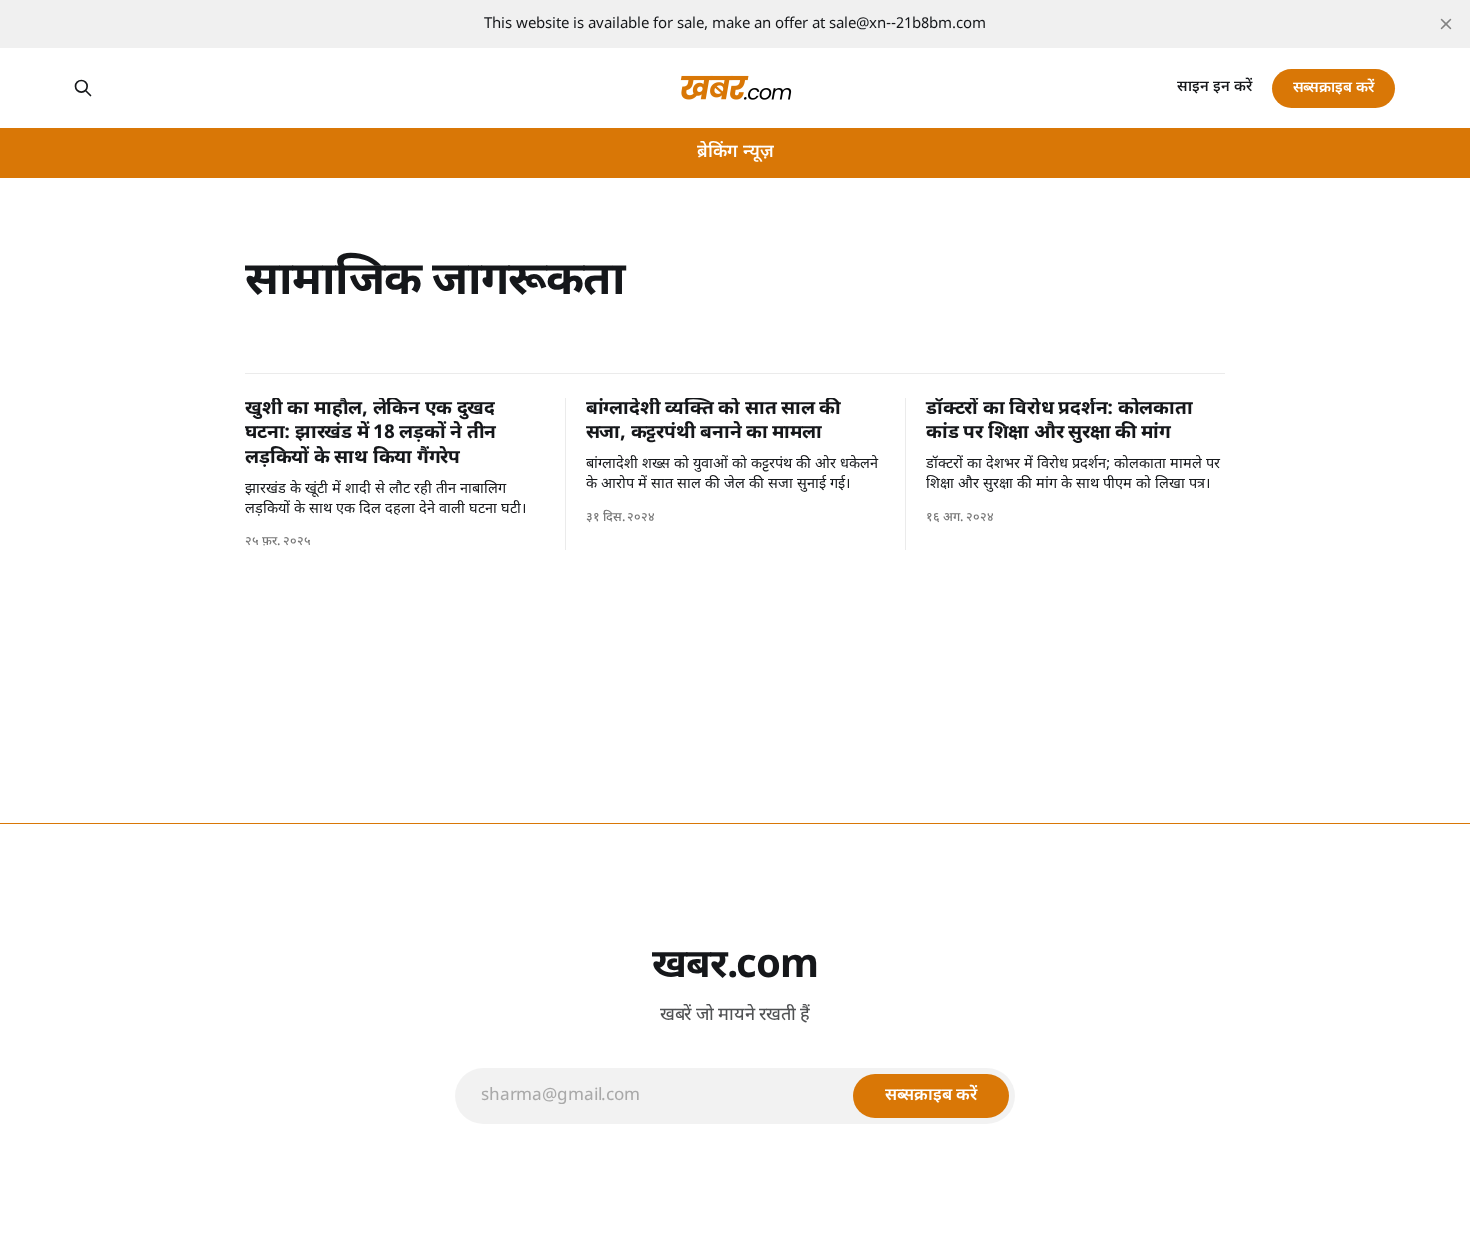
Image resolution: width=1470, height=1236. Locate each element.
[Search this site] (83, 88)
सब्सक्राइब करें (1333, 88)
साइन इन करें (1214, 87)
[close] (1446, 24)
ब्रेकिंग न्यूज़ (735, 152)
